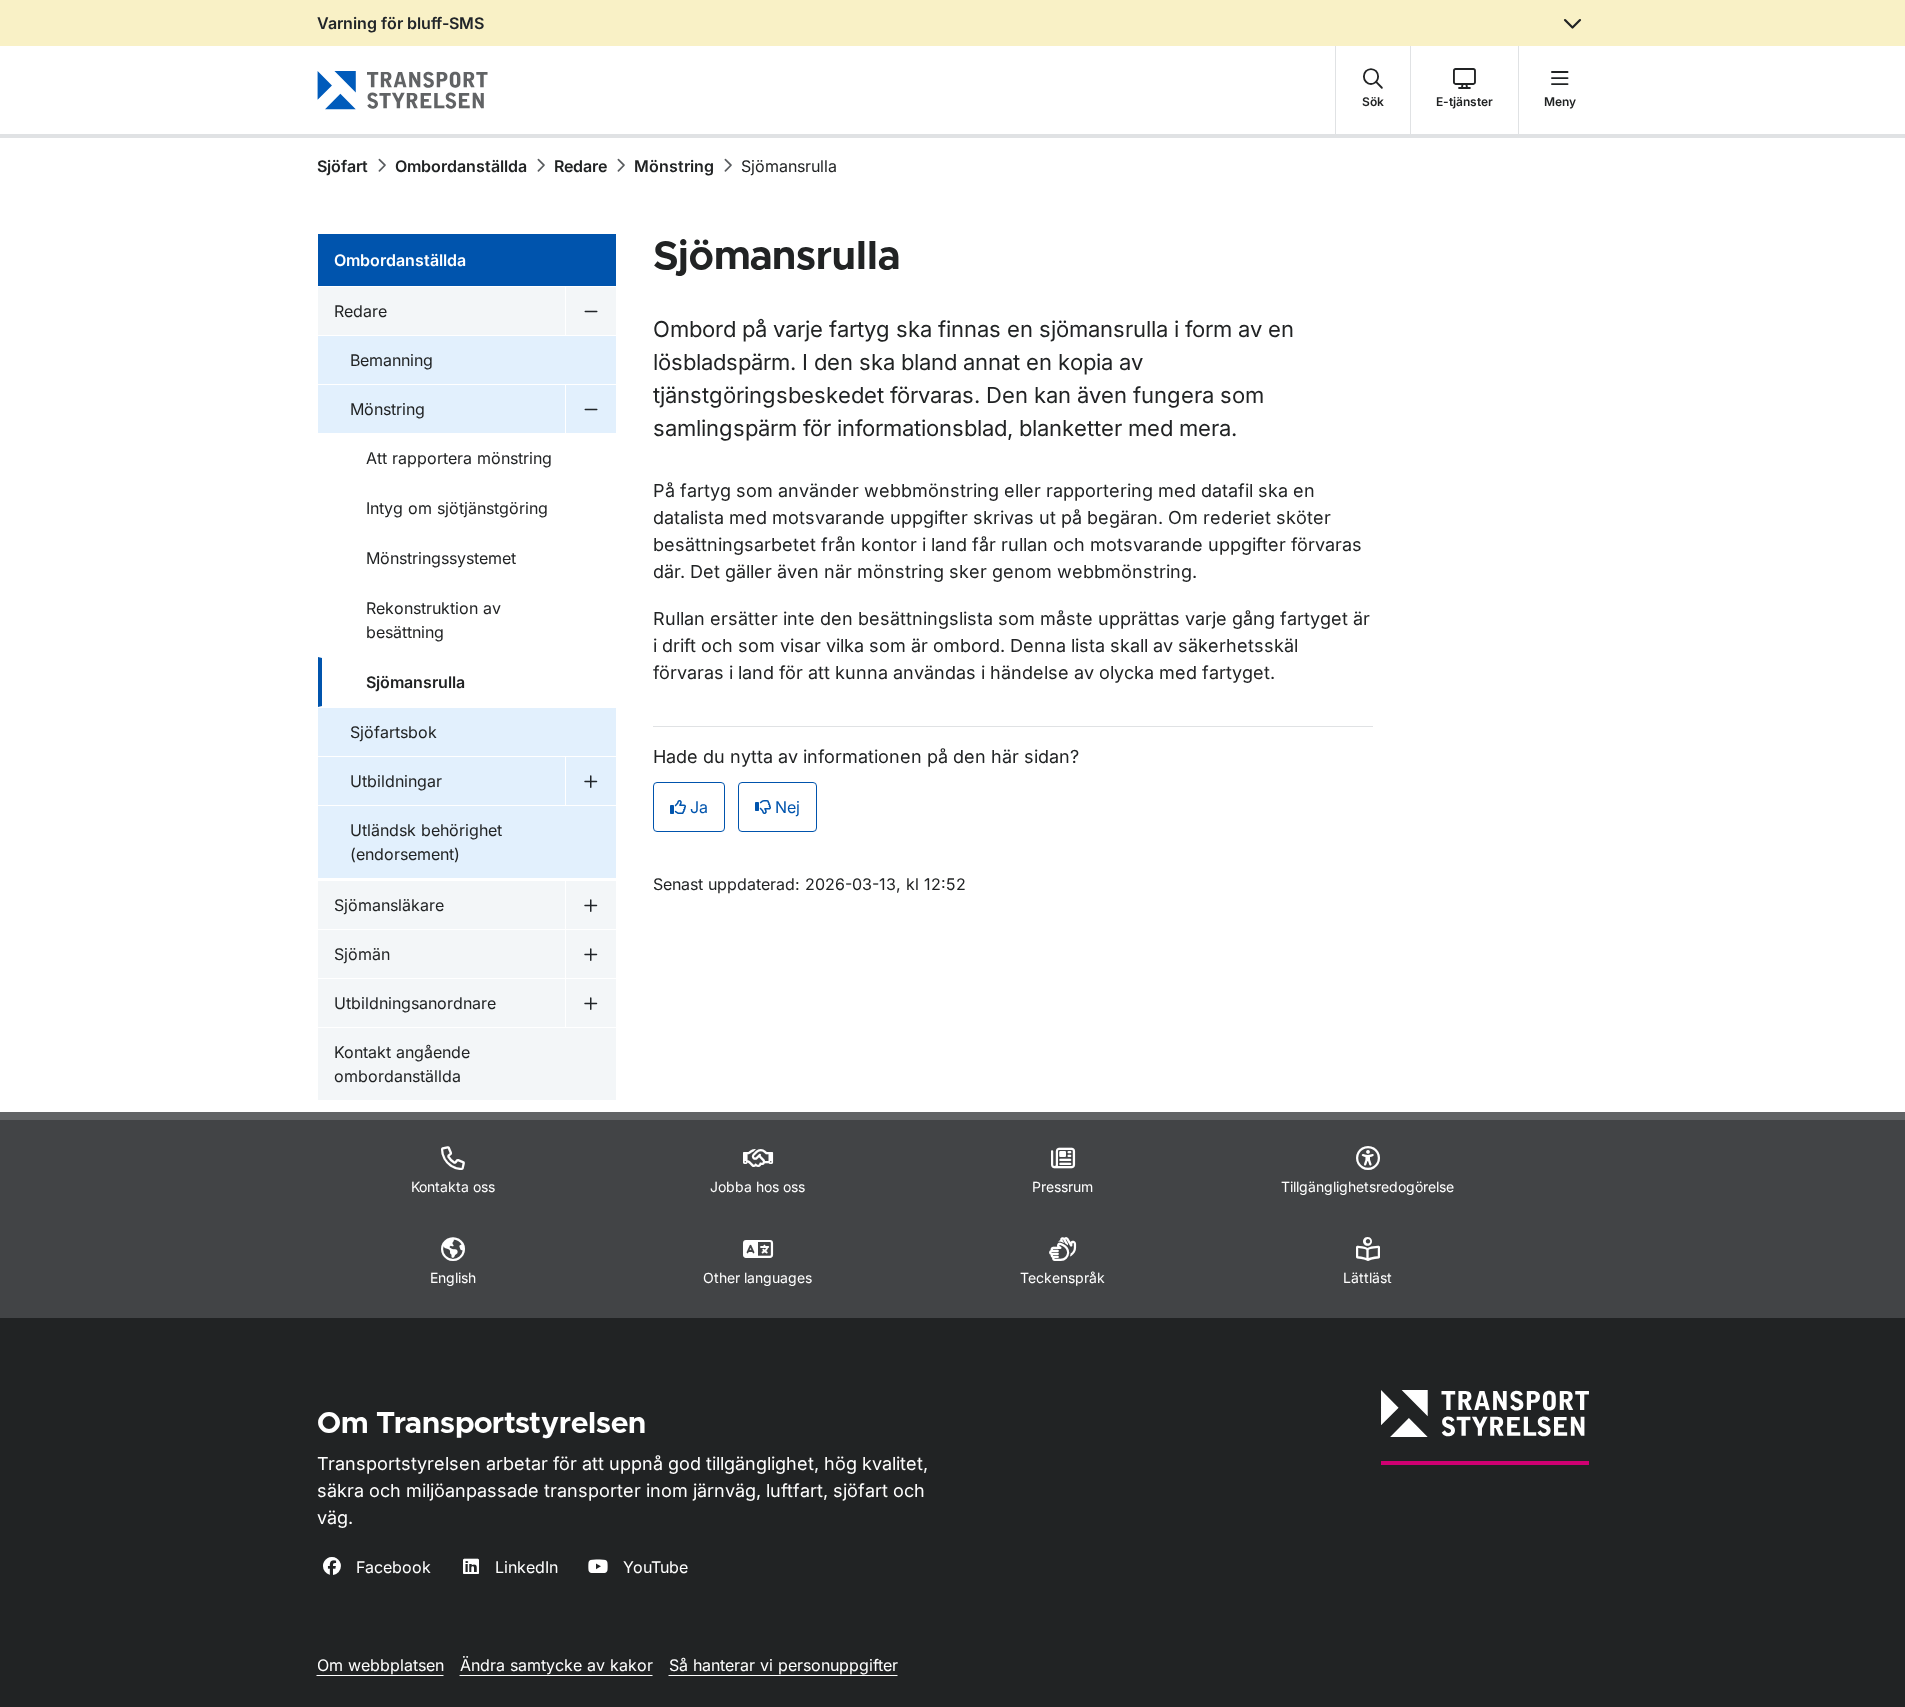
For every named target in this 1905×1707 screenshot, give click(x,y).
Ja (699, 807)
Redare (580, 166)
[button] (1373, 90)
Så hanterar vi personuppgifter (783, 1665)
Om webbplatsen (380, 1665)
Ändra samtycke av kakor (556, 1665)
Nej (787, 807)
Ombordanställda (461, 166)
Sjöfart (342, 166)
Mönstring (674, 166)
